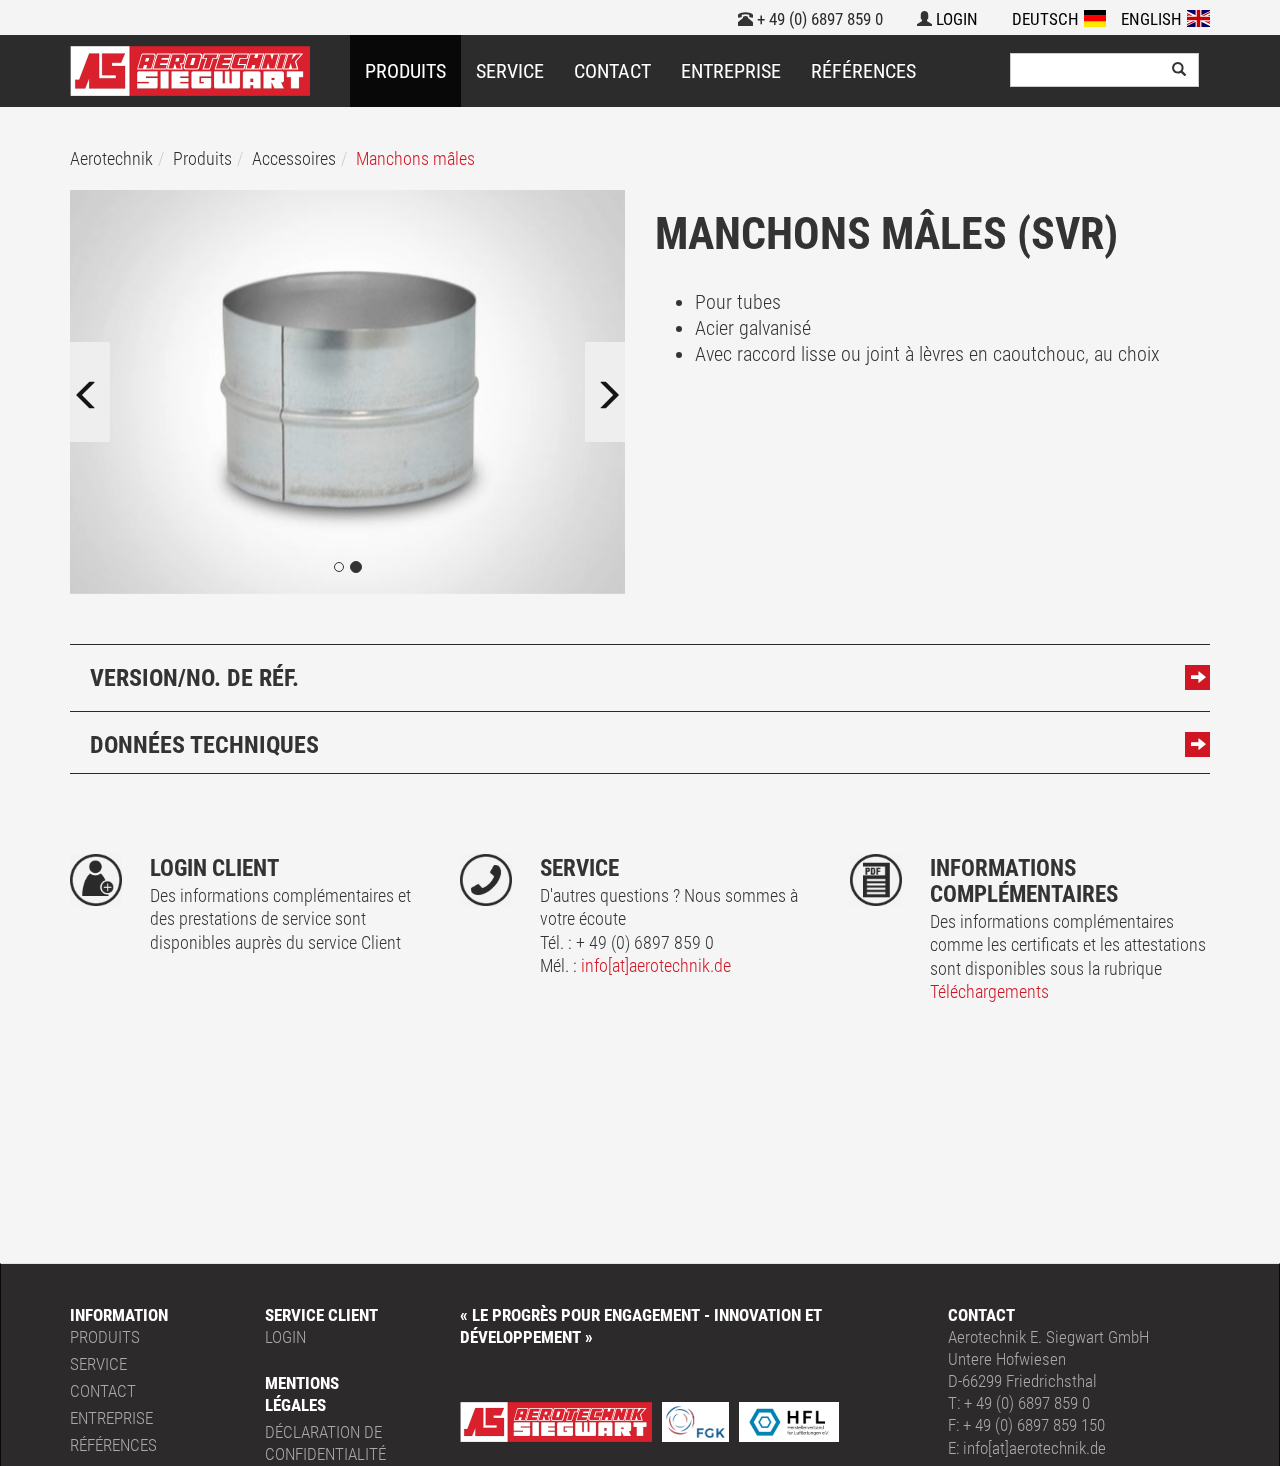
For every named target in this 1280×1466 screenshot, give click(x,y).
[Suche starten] (1179, 70)
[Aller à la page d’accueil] (190, 71)
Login (955, 19)
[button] (103, 391)
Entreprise (731, 71)
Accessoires (294, 158)
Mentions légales (302, 1394)
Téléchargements (989, 991)
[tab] (640, 675)
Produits (405, 71)
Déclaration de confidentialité (325, 1443)
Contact (612, 71)
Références (863, 71)
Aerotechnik (111, 158)
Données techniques (204, 745)
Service (510, 71)
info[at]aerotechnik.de (656, 965)
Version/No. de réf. (194, 678)
